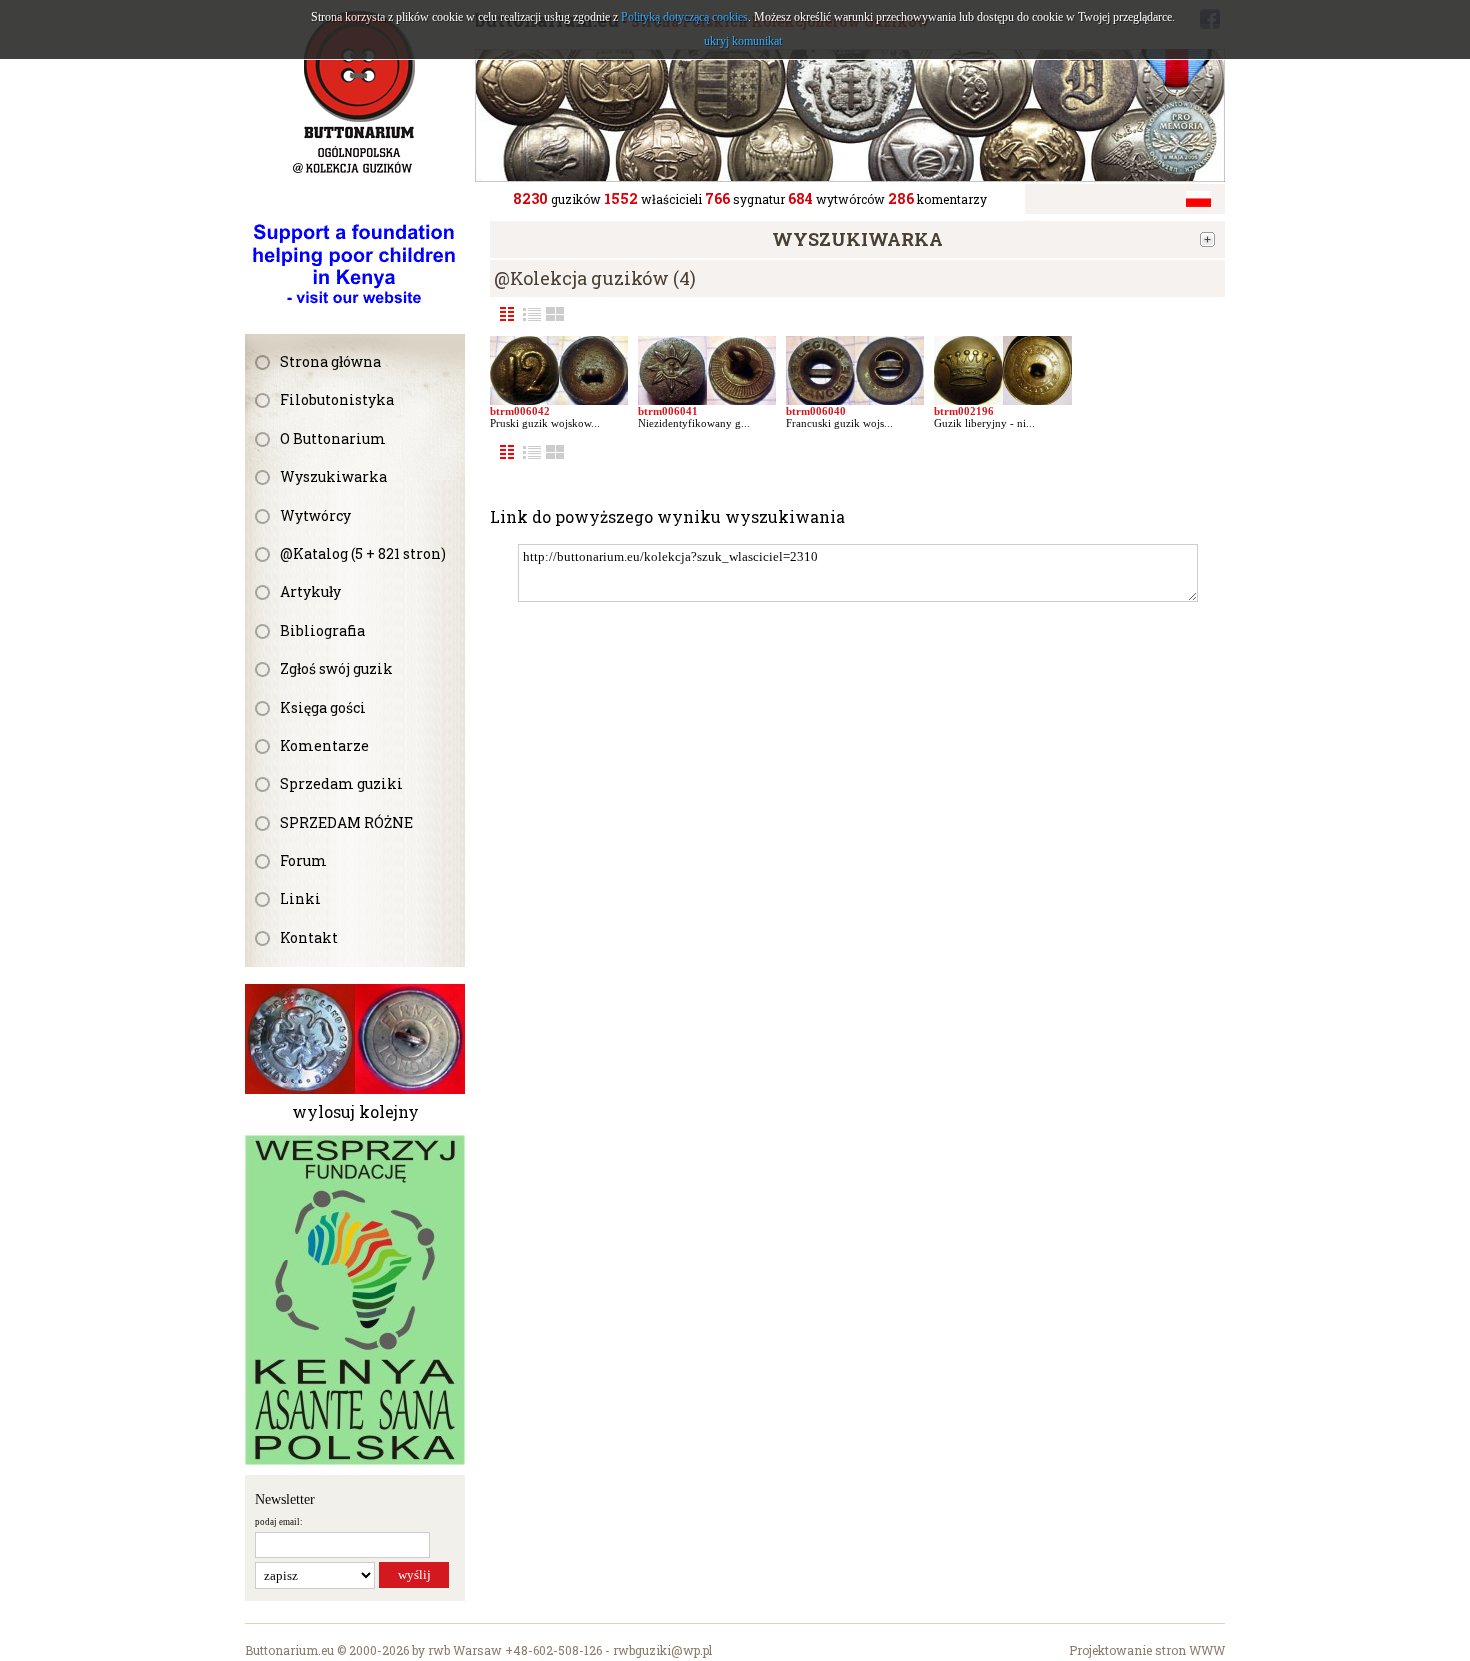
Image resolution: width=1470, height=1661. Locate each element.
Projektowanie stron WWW (1147, 1650)
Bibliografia (322, 630)
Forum (303, 860)
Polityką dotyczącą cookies (684, 17)
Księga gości (323, 707)
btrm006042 (520, 411)
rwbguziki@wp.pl (662, 1650)
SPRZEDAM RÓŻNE (346, 822)
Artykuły (310, 591)
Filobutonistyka (337, 399)
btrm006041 (668, 411)
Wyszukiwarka (333, 476)
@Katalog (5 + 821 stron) (363, 553)
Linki (300, 898)
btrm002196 (964, 411)
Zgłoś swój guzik (336, 668)
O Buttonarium (333, 438)
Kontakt (309, 937)
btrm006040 (816, 411)
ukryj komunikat (743, 41)
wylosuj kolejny (355, 1111)
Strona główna (330, 361)
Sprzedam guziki (341, 783)
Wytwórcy (315, 515)
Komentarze (324, 745)
